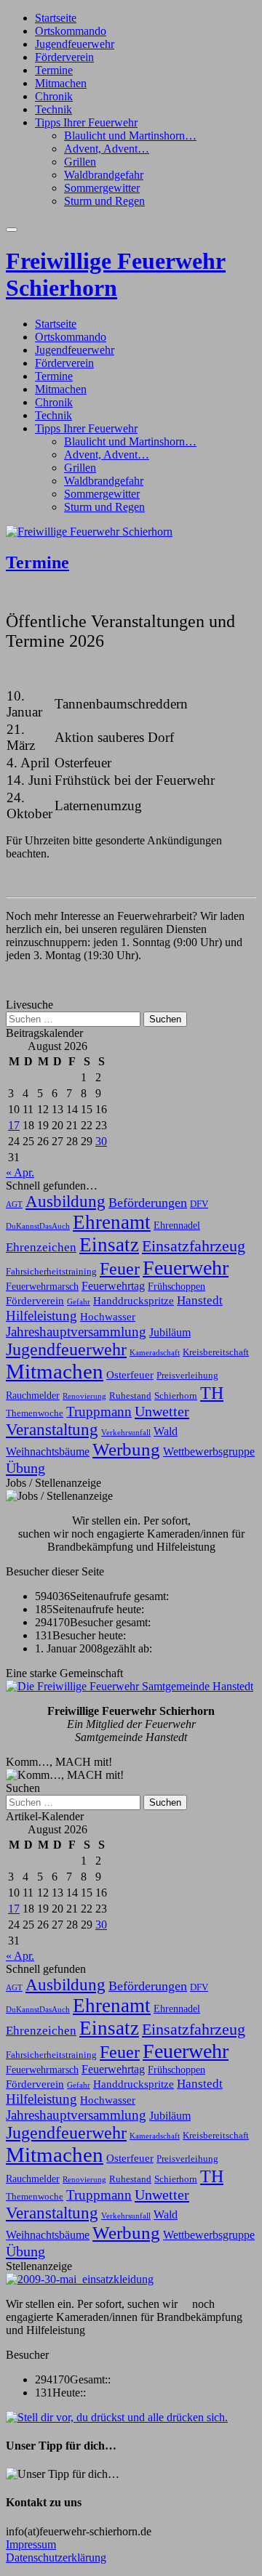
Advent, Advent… (107, 149)
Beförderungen (148, 1203)
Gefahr (79, 1302)
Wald (166, 1431)
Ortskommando (71, 31)
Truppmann (99, 1412)
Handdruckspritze (134, 1300)
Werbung (126, 1449)
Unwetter (162, 1411)
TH (212, 1393)
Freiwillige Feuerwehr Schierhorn (116, 274)
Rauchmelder (33, 1395)
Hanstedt (200, 1300)
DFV (199, 1204)
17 (14, 1125)
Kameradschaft (155, 1353)
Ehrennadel (177, 1225)
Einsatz (109, 1245)
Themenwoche (35, 1413)
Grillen (80, 162)
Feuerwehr (186, 1268)
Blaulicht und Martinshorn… (130, 136)
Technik (53, 109)
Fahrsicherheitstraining (51, 1272)
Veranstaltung (52, 1429)
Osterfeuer (130, 1374)
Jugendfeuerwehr (75, 44)
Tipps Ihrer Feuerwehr (86, 122)
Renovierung (84, 1396)
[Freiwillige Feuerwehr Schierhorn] (89, 532)
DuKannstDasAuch (38, 1226)
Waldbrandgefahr (104, 175)
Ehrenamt (112, 1222)
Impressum (31, 2544)
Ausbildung (65, 1202)
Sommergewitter (102, 188)
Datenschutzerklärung (56, 2557)
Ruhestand (130, 1396)
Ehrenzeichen (41, 1247)
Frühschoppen (176, 1286)
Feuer (120, 1268)
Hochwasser (108, 1316)
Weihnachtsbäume (48, 1451)
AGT (14, 1204)
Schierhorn (176, 1396)
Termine (54, 70)
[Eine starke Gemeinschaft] (130, 1686)
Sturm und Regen (104, 201)
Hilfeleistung (41, 1316)
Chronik (54, 96)
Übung (25, 1468)
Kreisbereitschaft (216, 1352)
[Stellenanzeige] (80, 2279)
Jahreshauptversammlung (76, 1332)
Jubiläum (170, 1332)
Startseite (56, 18)
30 (101, 1141)
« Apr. (20, 1172)
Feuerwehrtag (113, 1286)
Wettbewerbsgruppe (209, 1451)
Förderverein (64, 57)
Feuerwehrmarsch (42, 1286)
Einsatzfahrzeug (194, 1246)
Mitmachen (61, 83)
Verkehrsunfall (126, 1433)
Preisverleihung (187, 1376)
